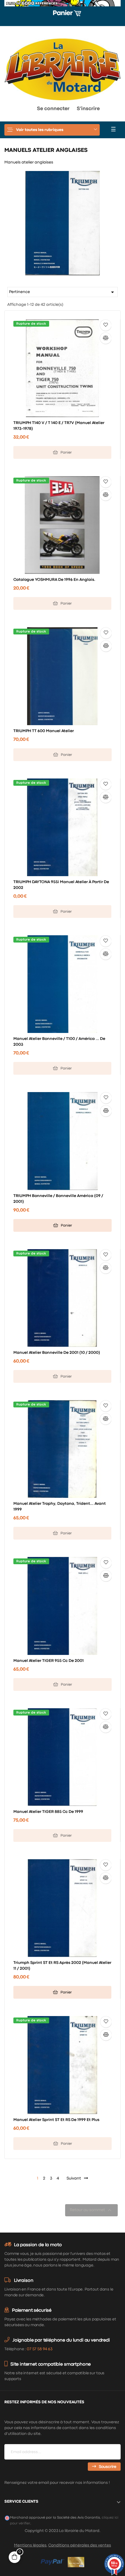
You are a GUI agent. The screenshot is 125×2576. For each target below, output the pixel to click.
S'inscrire (88, 109)
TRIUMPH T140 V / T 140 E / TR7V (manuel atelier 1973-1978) (59, 426)
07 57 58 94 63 (40, 2349)
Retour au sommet (91, 2210)
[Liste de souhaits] (106, 325)
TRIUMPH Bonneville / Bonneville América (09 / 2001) (58, 1199)
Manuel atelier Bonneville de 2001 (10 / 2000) (57, 1353)
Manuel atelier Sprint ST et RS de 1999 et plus (56, 2120)
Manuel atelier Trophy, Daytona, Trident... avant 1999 (60, 1507)
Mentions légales (30, 2545)
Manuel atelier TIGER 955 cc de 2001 (49, 1661)
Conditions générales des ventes (80, 2545)
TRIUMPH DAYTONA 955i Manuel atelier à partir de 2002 (61, 885)
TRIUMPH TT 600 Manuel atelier (44, 731)
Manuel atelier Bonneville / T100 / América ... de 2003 (59, 1042)
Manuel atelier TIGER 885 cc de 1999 (48, 1812)
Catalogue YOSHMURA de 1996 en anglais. (54, 580)
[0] (14, 110)
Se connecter (53, 109)
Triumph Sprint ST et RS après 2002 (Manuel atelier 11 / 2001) (62, 1966)
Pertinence (63, 292)
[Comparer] (106, 338)
